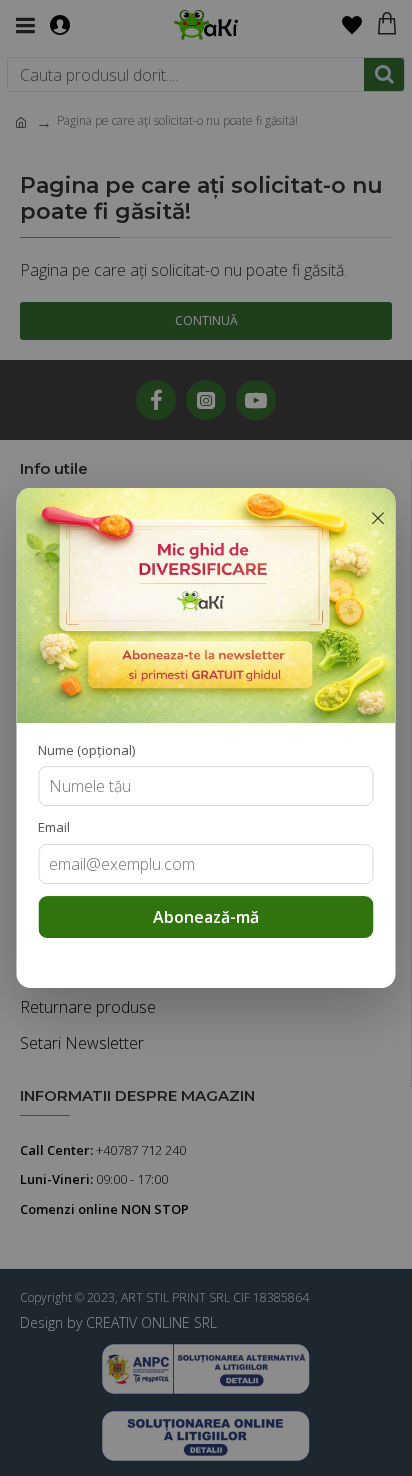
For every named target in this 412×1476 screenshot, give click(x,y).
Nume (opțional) (86, 750)
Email (54, 827)
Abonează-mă (206, 917)
